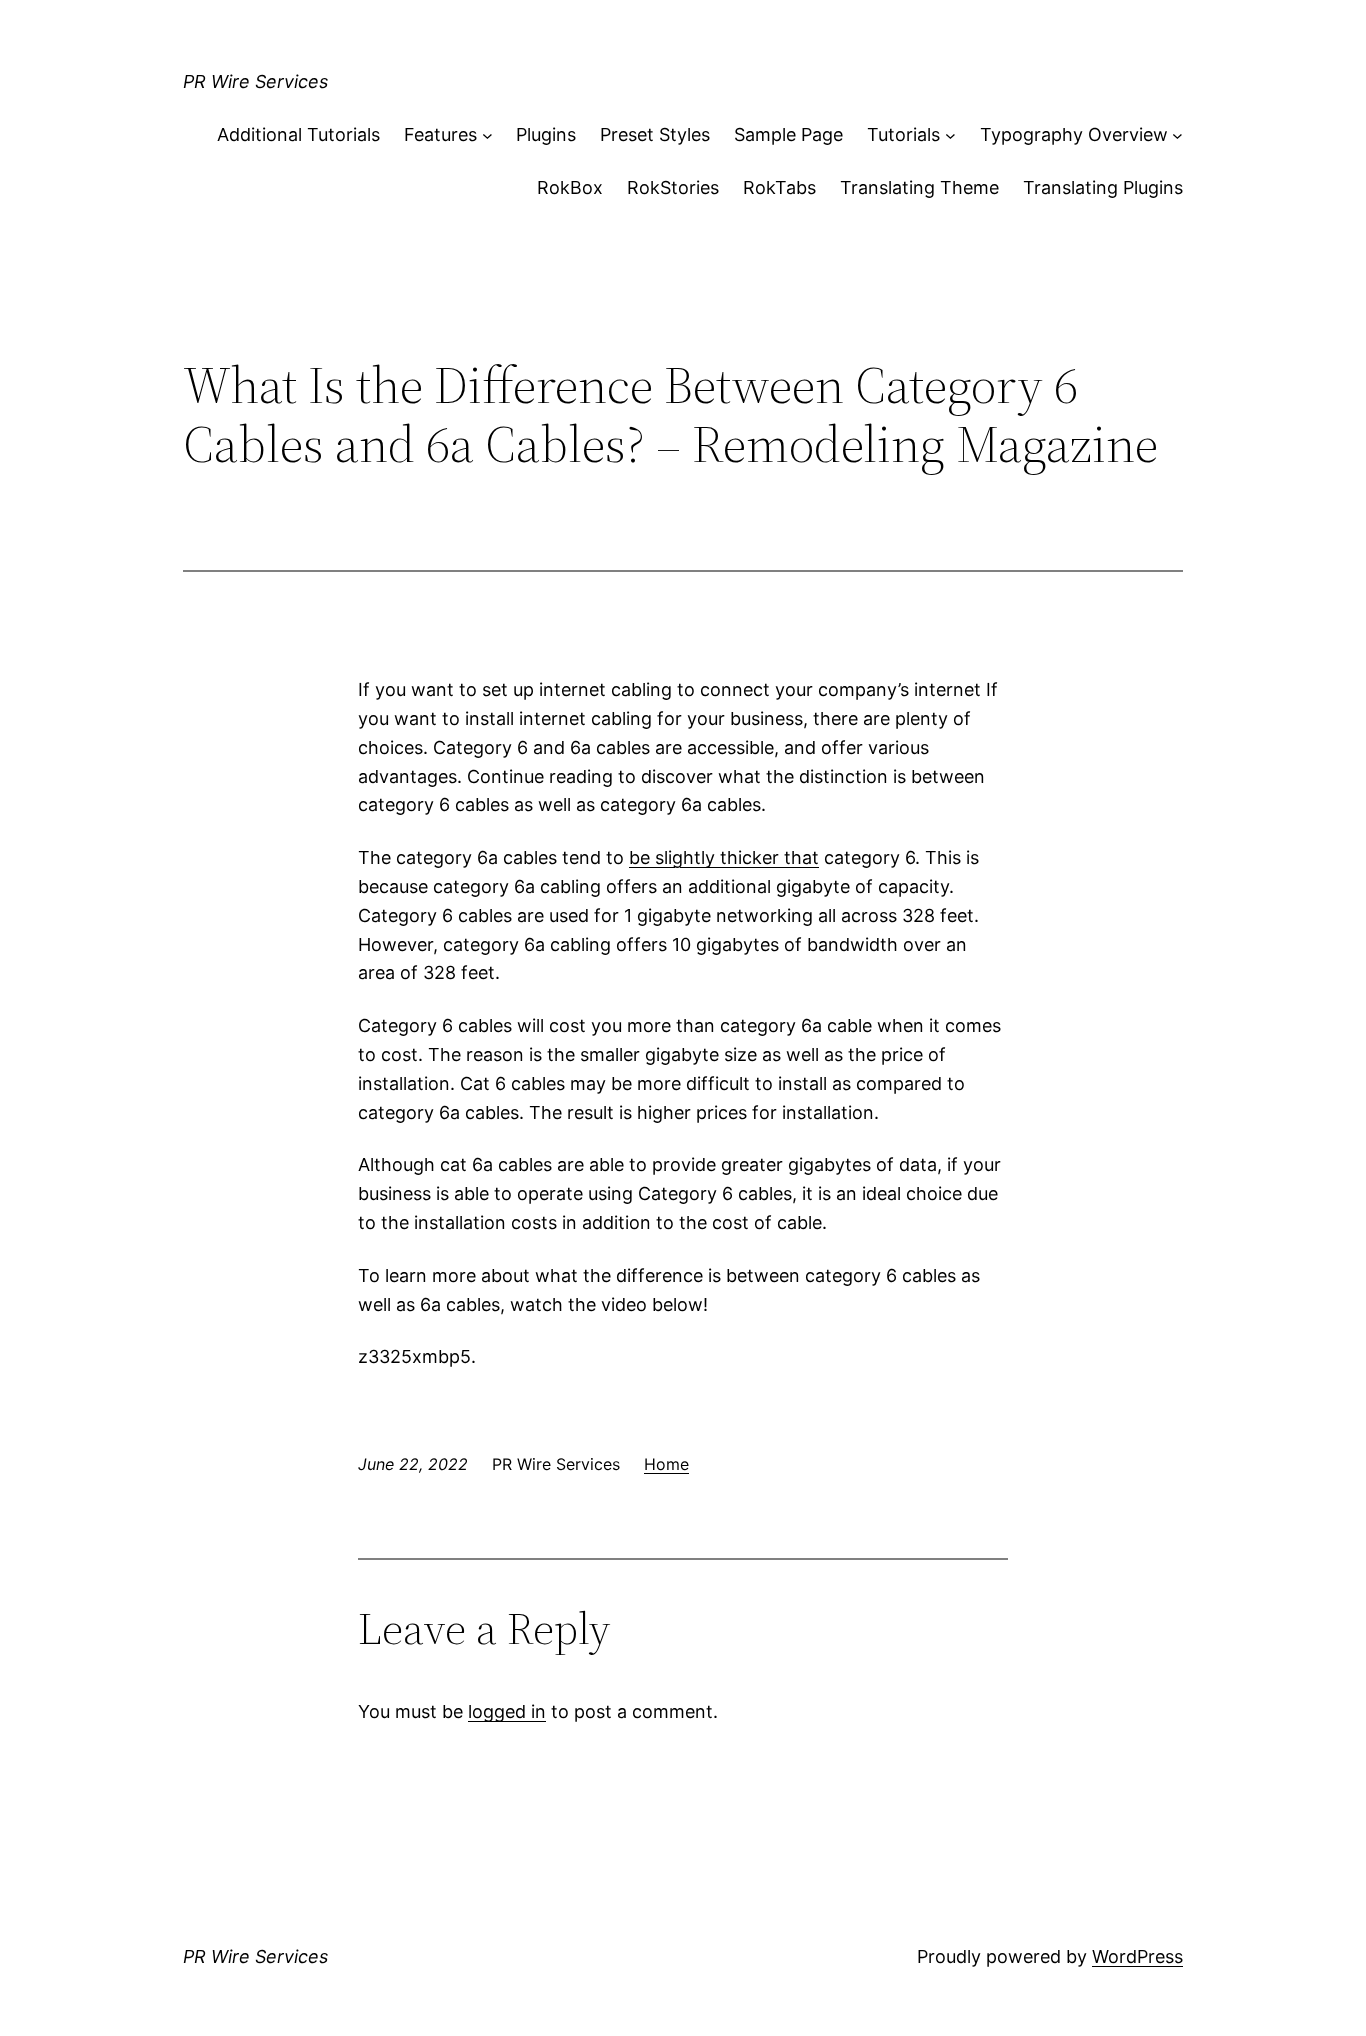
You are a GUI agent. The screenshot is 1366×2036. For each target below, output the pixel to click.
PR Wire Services (255, 81)
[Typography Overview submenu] (1177, 135)
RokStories (673, 187)
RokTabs (779, 187)
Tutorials (903, 134)
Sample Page (788, 134)
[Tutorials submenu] (950, 135)
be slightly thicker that (724, 857)
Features (440, 134)
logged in (507, 1711)
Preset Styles (655, 134)
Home (666, 1464)
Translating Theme (919, 187)
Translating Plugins (1103, 187)
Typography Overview (1074, 134)
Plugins (546, 134)
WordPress (1137, 1956)
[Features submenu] (487, 135)
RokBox (570, 187)
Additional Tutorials (298, 134)
